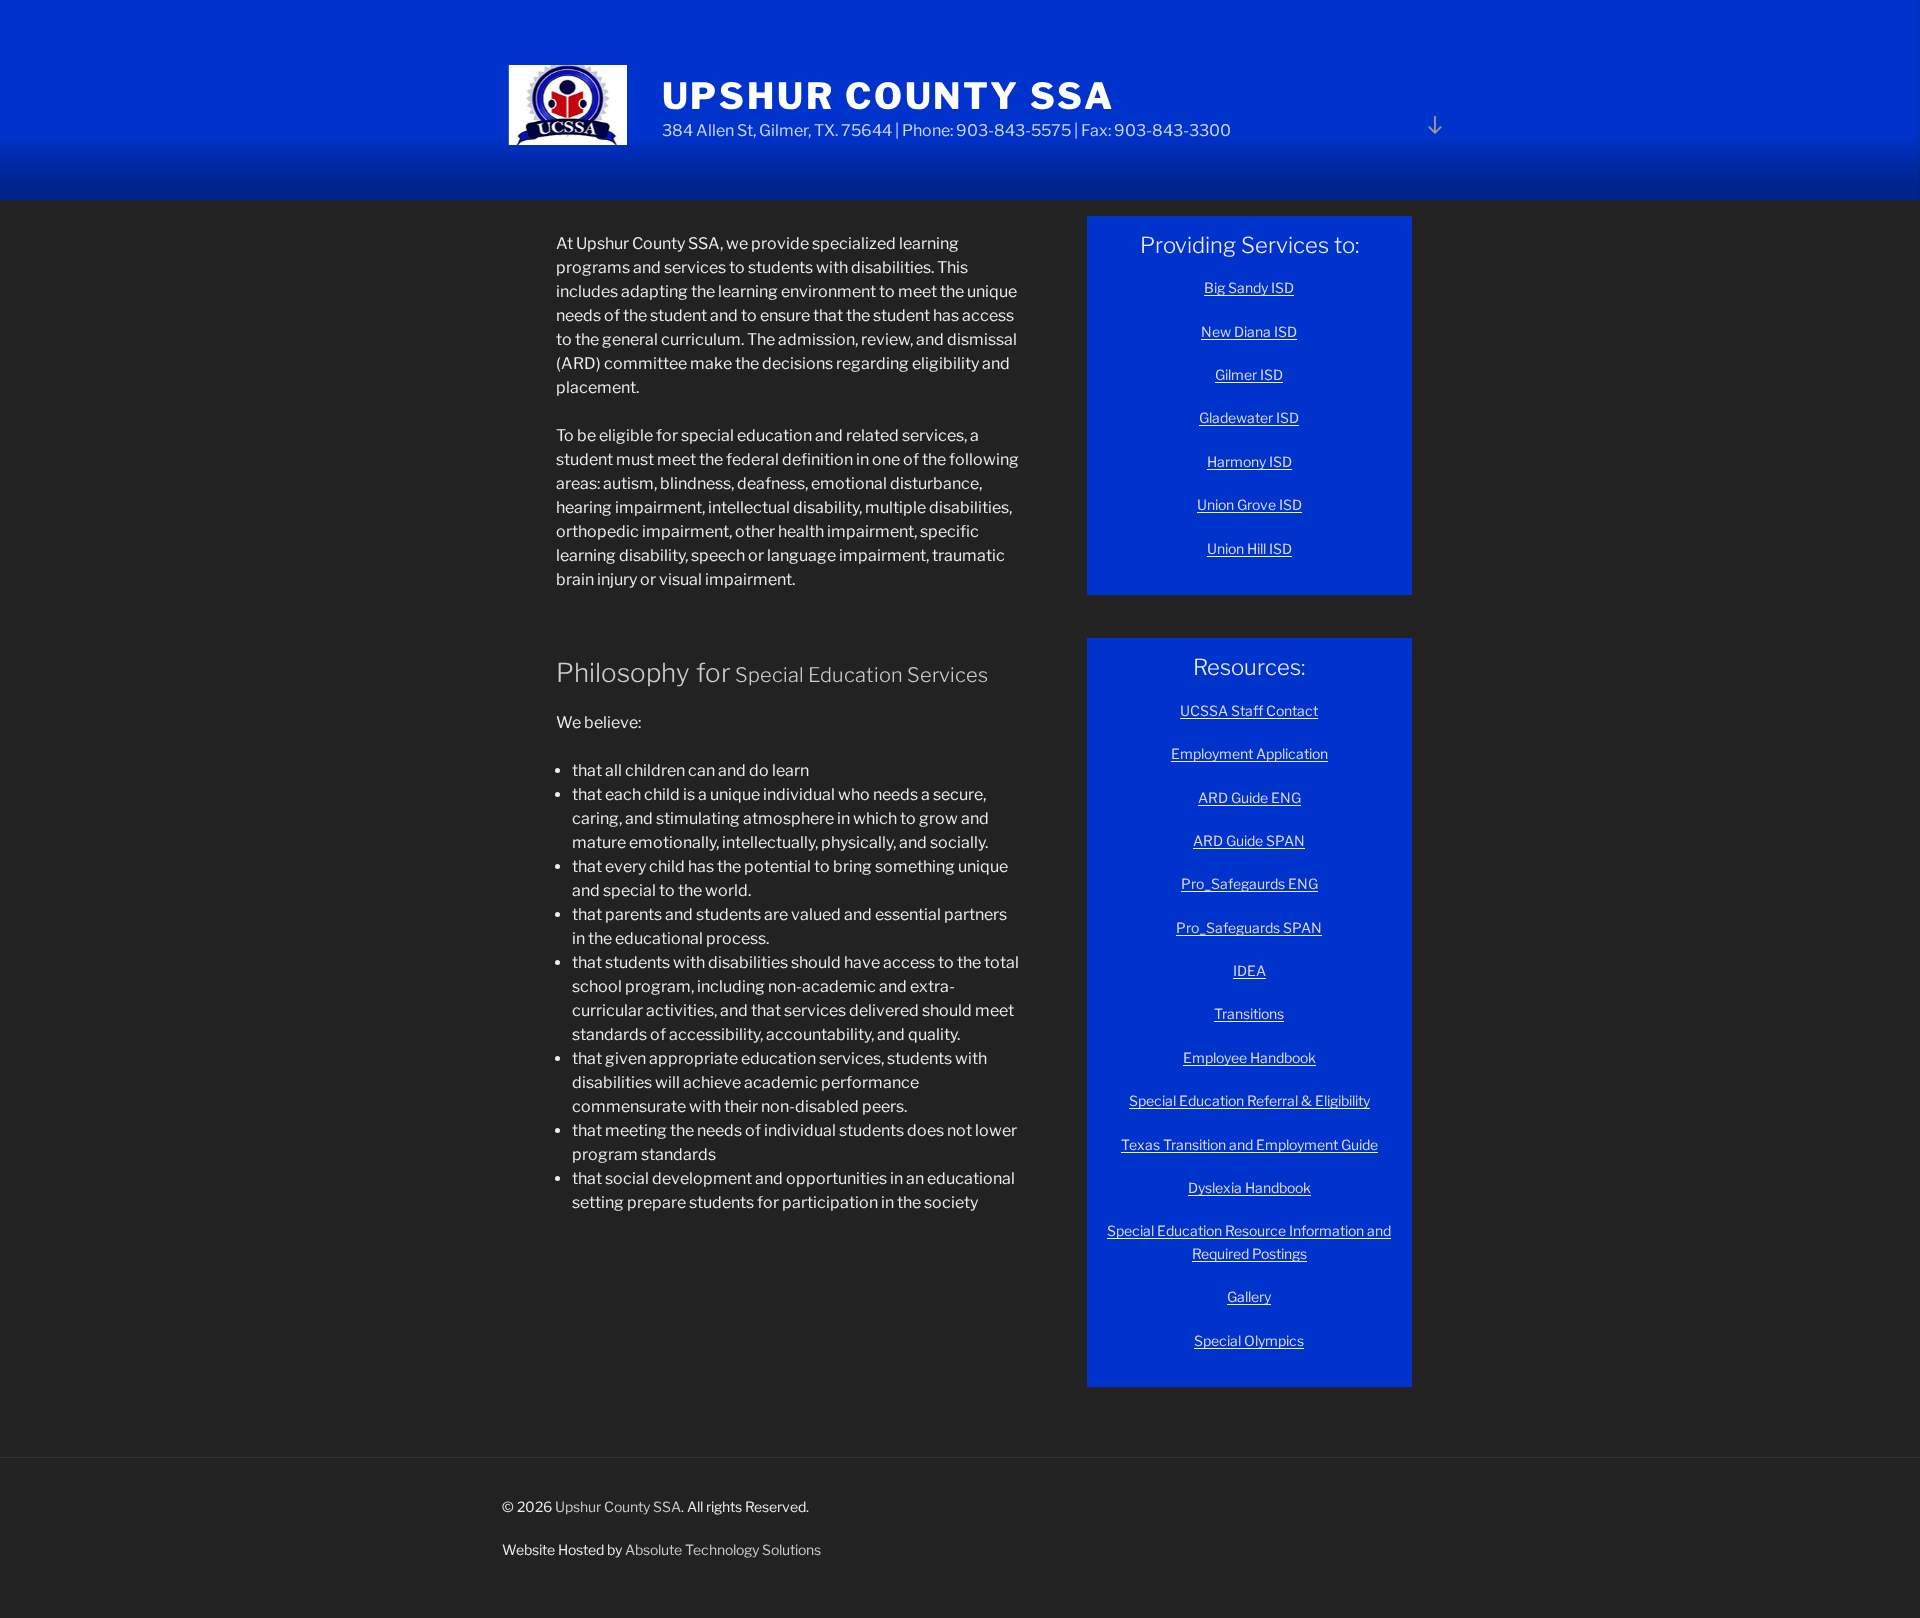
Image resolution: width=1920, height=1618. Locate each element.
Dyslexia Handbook (1249, 1187)
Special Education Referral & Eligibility (1249, 1100)
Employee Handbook (1249, 1057)
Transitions (1249, 1013)
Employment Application (1249, 753)
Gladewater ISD (1249, 417)
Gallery (1249, 1296)
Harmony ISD (1249, 461)
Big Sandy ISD (1249, 287)
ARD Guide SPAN (1249, 840)
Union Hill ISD (1249, 548)
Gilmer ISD (1249, 374)
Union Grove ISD (1249, 504)
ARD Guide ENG (1249, 797)
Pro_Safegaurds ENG (1249, 883)
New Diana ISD (1249, 331)
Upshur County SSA (888, 96)
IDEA (1249, 970)
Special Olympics (1249, 1340)
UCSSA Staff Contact (1249, 710)
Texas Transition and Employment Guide (1249, 1144)
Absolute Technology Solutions (723, 1549)
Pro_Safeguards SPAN (1249, 927)
